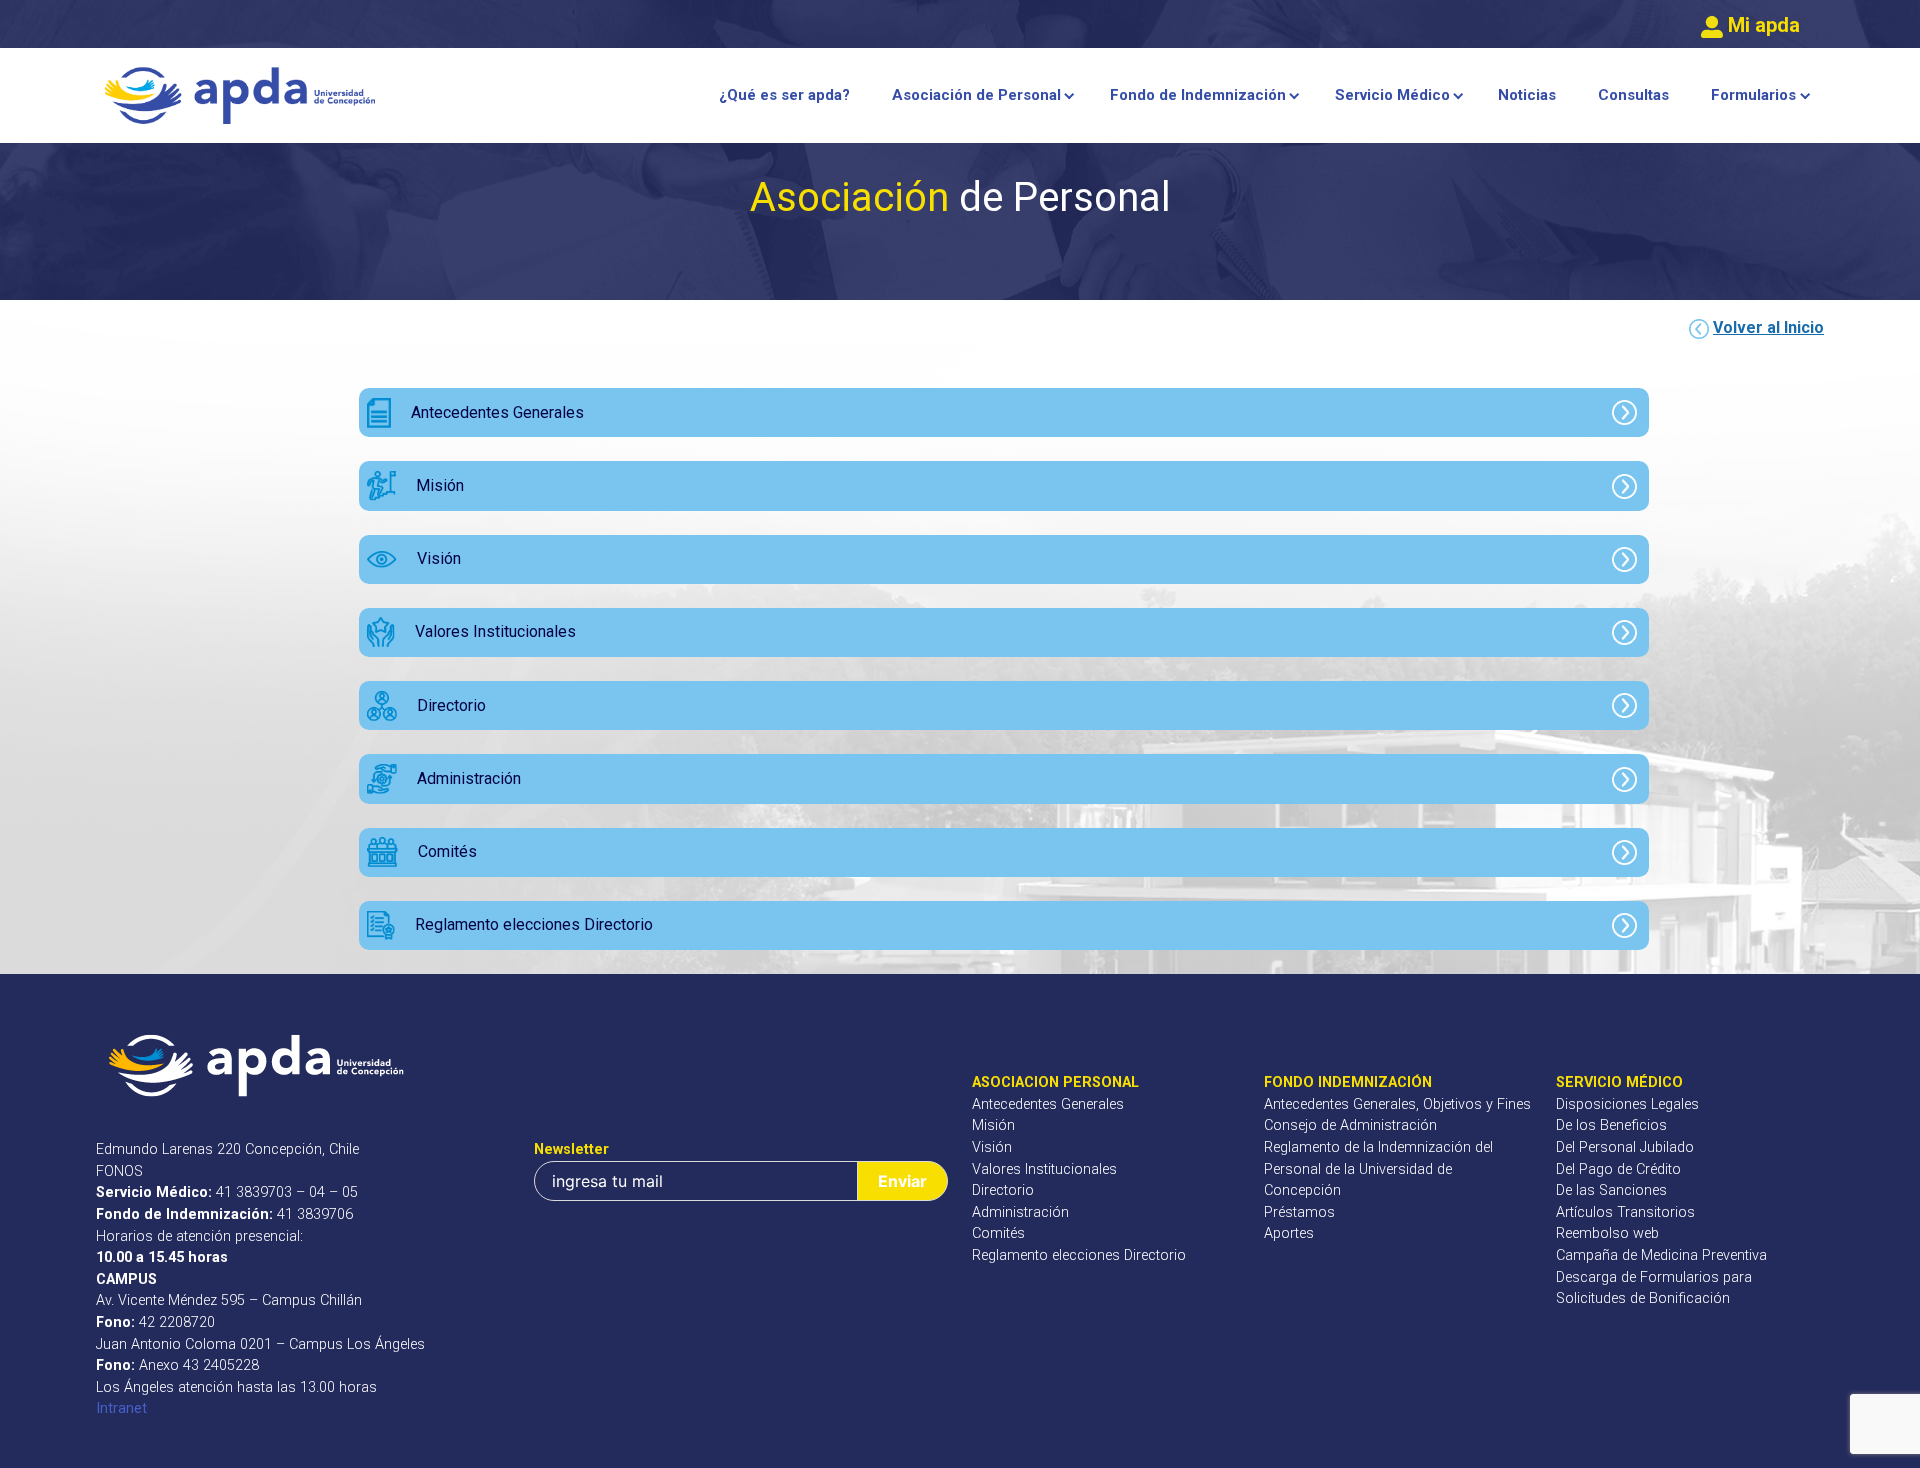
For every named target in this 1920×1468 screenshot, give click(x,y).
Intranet (121, 1408)
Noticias (1527, 95)
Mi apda (1761, 25)
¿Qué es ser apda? (784, 95)
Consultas (1633, 95)
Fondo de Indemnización (1198, 95)
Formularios (1753, 95)
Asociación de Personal (976, 95)
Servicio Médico (1392, 95)
